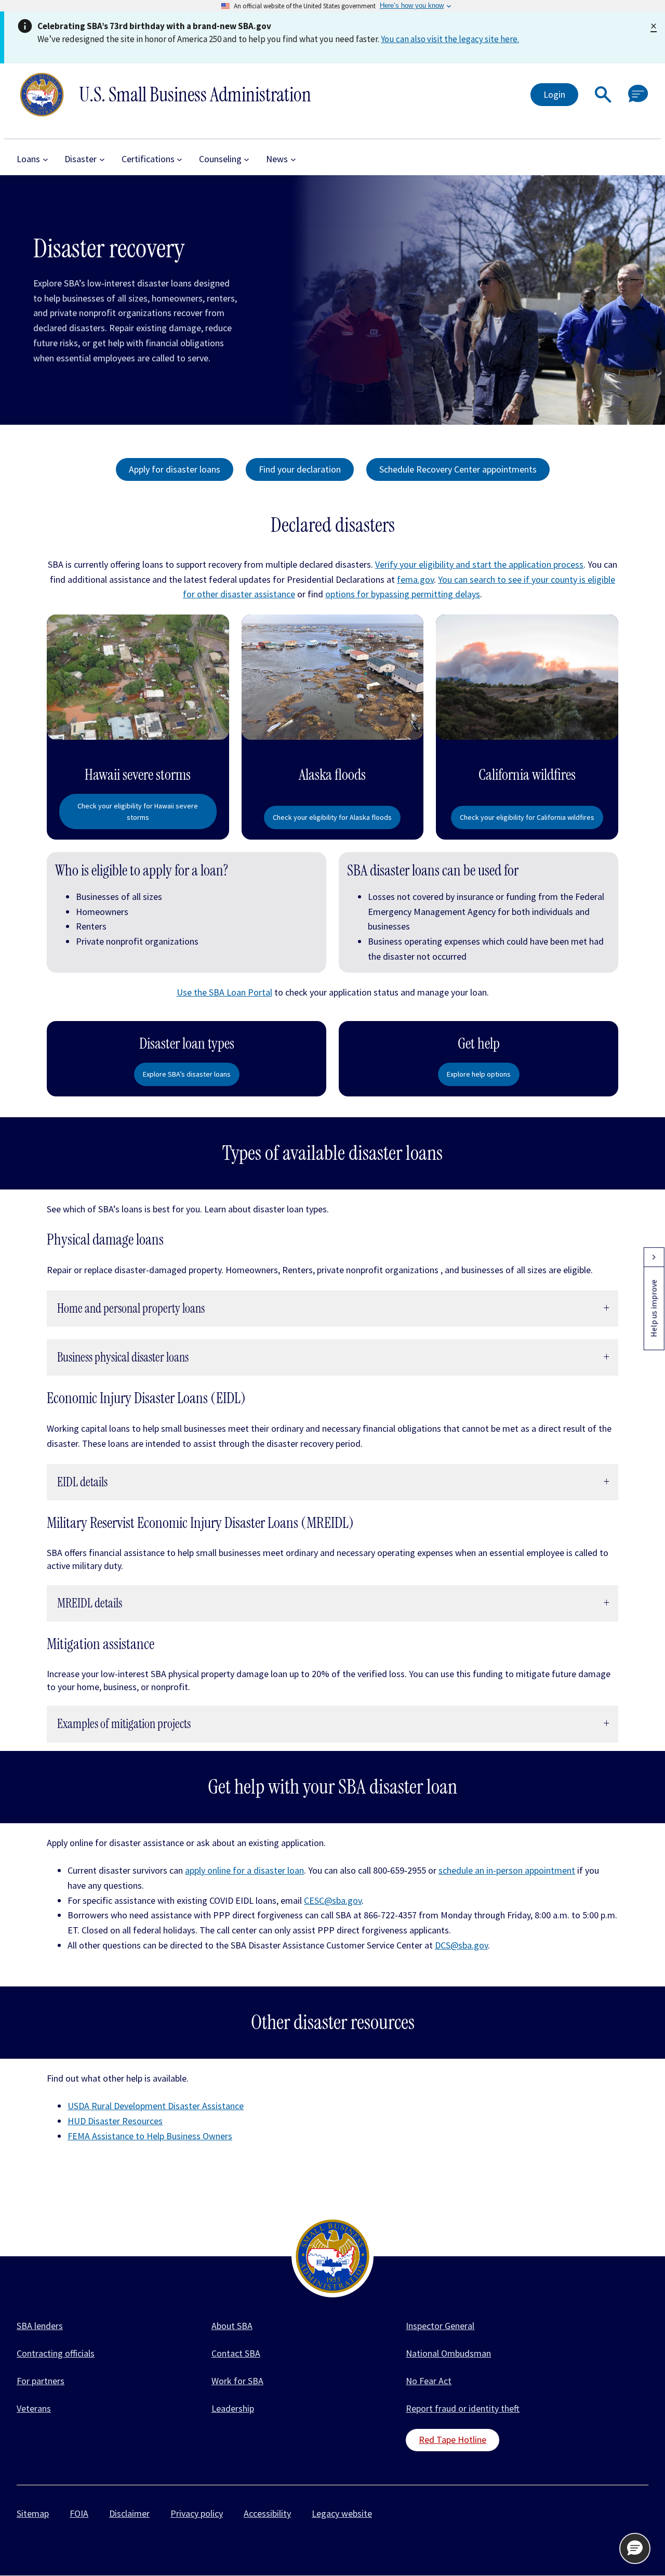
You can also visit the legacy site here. (450, 39)
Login (554, 94)
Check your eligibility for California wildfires (527, 817)
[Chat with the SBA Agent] (638, 94)
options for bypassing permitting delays (403, 594)
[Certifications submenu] (179, 159)
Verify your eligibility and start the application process (479, 564)
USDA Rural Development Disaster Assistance (156, 2106)
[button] (603, 95)
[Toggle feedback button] (654, 1257)
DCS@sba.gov (461, 1945)
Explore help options (479, 1074)
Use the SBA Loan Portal (224, 992)
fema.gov (415, 579)
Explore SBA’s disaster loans (187, 1074)
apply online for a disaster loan (244, 1870)
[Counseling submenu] (247, 159)
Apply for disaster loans (175, 469)
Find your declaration (300, 469)
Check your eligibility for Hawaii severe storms (138, 812)
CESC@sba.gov (333, 1900)
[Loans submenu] (45, 159)
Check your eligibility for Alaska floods (332, 817)
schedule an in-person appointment (507, 1870)
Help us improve (654, 1308)
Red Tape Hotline (453, 2440)
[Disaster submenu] (102, 159)
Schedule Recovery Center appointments (458, 469)
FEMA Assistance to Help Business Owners (150, 2136)
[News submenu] (293, 159)
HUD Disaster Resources (115, 2121)
